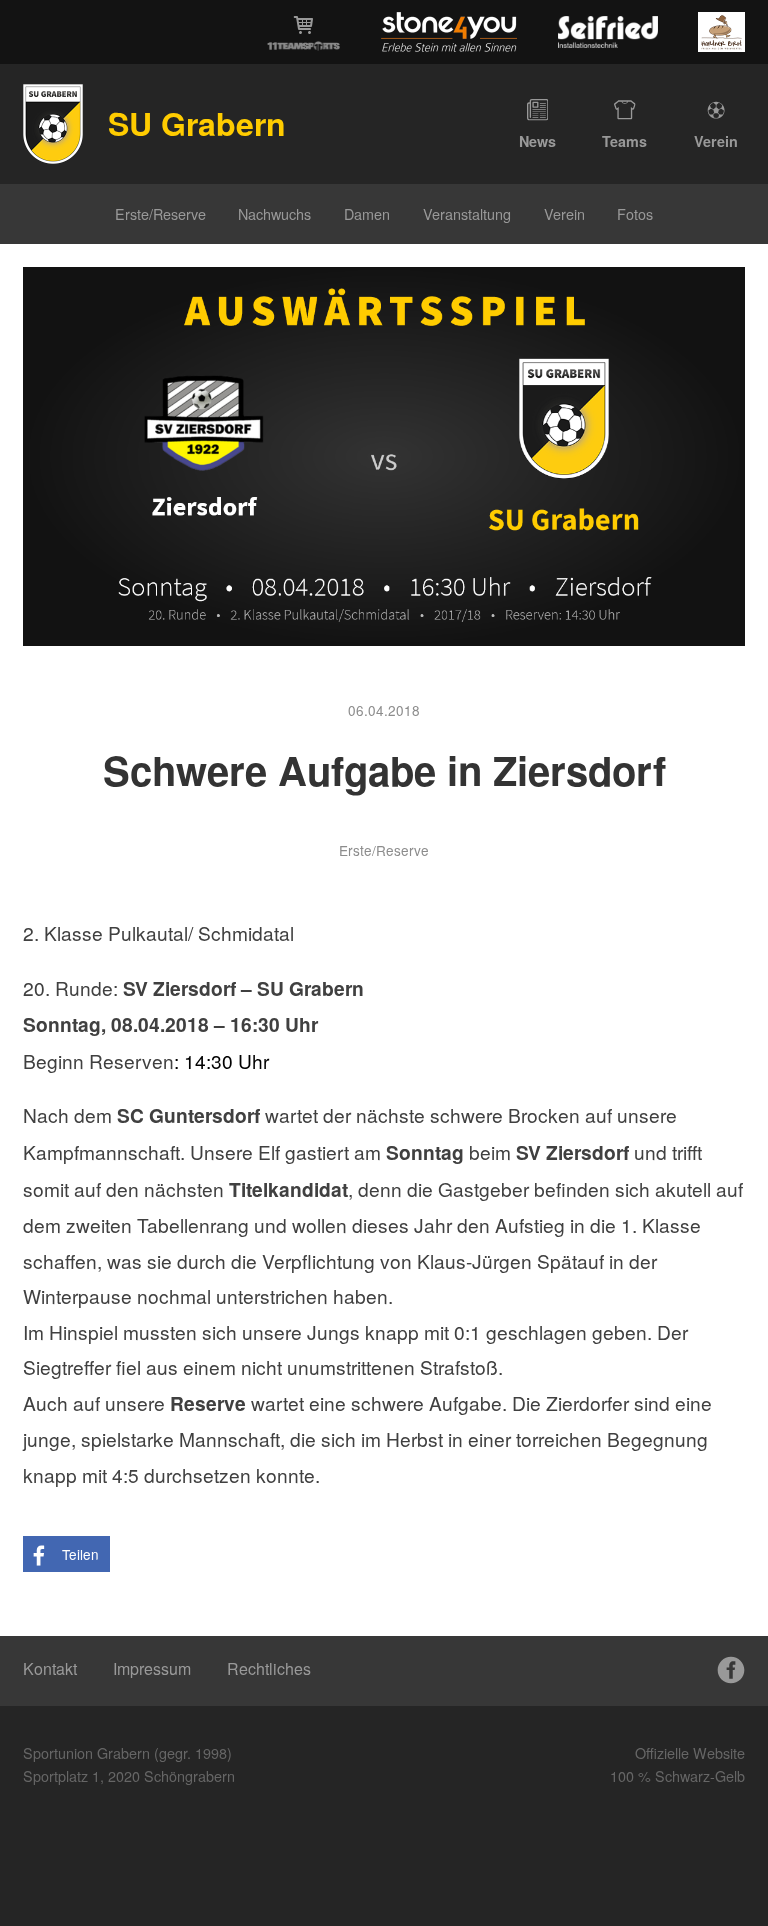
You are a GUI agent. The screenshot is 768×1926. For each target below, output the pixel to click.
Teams (624, 141)
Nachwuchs (274, 213)
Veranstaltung (467, 213)
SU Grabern (197, 123)
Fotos (635, 213)
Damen (367, 213)
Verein (716, 141)
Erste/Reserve (160, 213)
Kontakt (50, 1668)
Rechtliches (269, 1668)
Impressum (152, 1668)
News (537, 141)
